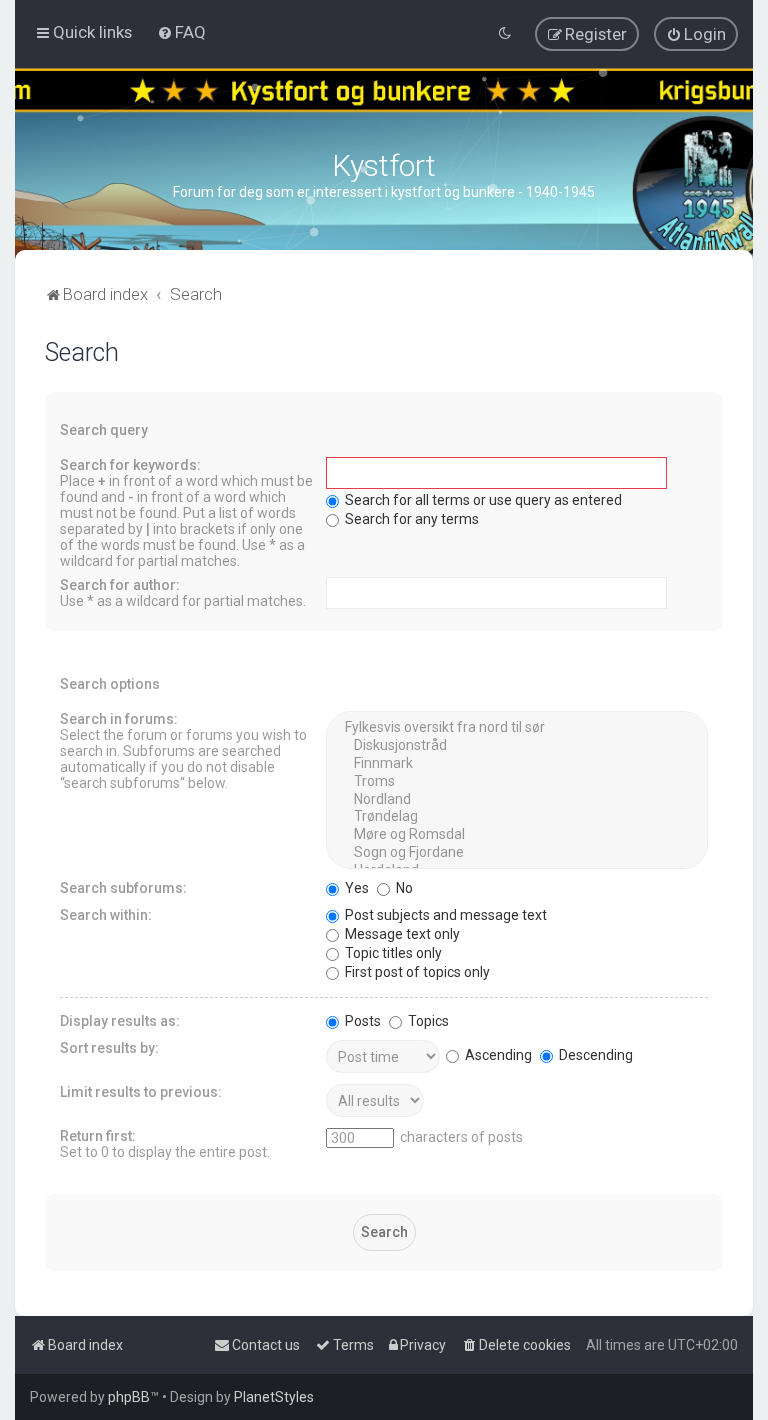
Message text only (401, 934)
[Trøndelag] (517, 817)
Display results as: (120, 1021)
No (403, 888)
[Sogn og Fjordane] (517, 853)
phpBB (129, 1397)
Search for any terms (410, 519)
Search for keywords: (130, 465)
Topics (427, 1021)
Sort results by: (109, 1048)
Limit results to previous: (141, 1092)
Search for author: (120, 585)
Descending (594, 1055)
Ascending (497, 1055)
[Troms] (517, 782)
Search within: (106, 915)
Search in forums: (119, 719)
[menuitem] (181, 32)
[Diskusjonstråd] (517, 746)
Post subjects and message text (444, 915)
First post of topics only (416, 972)
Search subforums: (123, 888)
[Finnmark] (517, 764)
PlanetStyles (274, 1397)
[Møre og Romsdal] (517, 835)
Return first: (98, 1136)
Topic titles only (392, 953)
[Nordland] (517, 800)
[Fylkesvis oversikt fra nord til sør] (517, 728)
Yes (355, 888)
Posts (361, 1021)
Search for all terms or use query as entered (482, 500)
